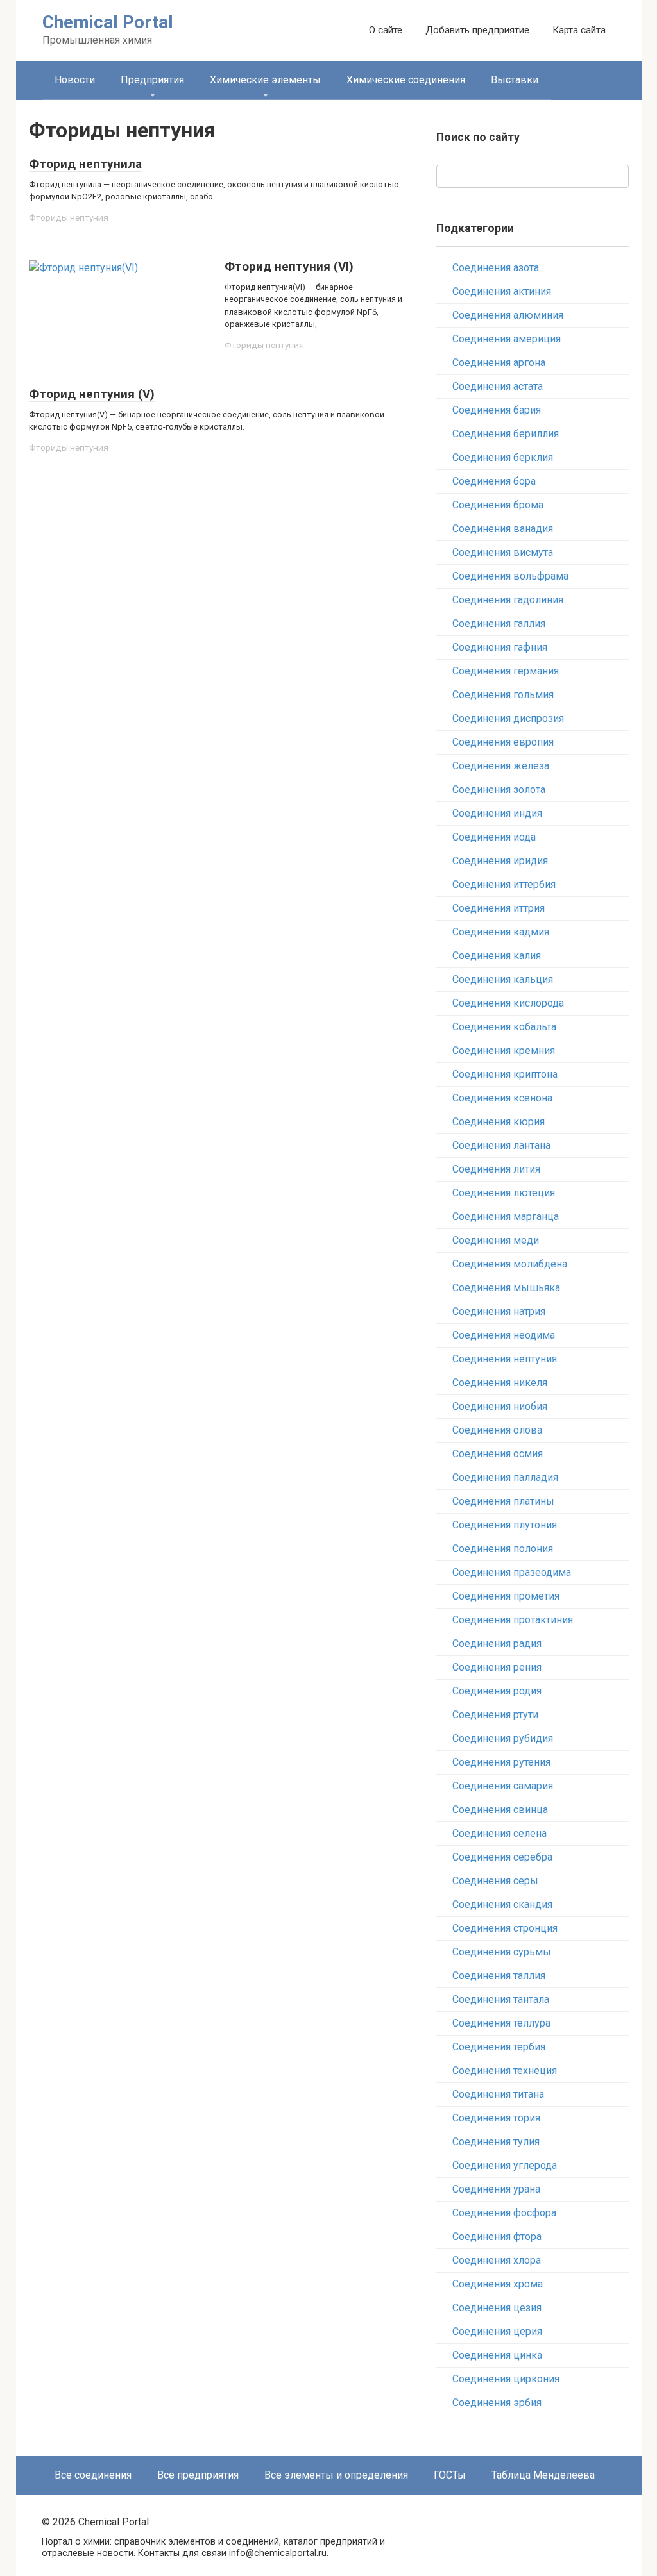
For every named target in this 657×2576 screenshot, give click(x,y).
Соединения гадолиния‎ (508, 600)
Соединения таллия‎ (499, 1976)
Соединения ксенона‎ (502, 1098)
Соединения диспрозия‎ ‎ (509, 718)
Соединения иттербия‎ (504, 884)
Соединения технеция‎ (505, 2070)
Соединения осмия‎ (498, 1454)
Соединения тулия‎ (496, 2142)
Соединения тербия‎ (499, 2047)
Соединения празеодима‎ (512, 1572)
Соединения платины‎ (503, 1501)
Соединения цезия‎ (497, 2308)
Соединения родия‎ (497, 1691)
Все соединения (93, 2475)
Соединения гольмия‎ (503, 695)
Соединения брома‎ (498, 505)
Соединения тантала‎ (501, 1999)
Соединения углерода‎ (505, 2165)
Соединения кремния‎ (504, 1050)
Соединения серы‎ (495, 1881)
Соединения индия (497, 813)
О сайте (386, 30)
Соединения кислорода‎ (508, 1003)
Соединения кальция (503, 979)
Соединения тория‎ (496, 2118)
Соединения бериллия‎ (506, 434)
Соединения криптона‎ (505, 1074)
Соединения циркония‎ (506, 2379)
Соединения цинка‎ (497, 2355)
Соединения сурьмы (502, 1952)
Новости (75, 80)
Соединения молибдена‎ (510, 1264)
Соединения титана (498, 2094)
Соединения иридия (500, 861)
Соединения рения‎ (497, 1667)
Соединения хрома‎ (498, 2284)
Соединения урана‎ (496, 2189)
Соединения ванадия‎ (503, 529)
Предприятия (152, 80)
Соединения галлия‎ (499, 623)
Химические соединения (406, 80)
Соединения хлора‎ (497, 2260)
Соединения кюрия (499, 1122)
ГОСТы (450, 2475)
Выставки (515, 80)
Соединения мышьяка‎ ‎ (508, 1288)
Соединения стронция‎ (505, 1928)
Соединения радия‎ (497, 1643)
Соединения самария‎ (503, 1786)
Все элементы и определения (336, 2475)
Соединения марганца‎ (506, 1217)
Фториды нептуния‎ (69, 217)
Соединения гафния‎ (500, 647)
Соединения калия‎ (497, 956)
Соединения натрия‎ (499, 1311)
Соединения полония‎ (503, 1549)
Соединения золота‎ (499, 790)
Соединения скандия (502, 1904)
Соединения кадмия (501, 932)
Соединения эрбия (497, 2403)
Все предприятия (198, 2475)
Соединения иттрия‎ (499, 908)
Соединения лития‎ (496, 1169)
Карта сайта (579, 30)
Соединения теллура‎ (501, 2023)
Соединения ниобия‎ (500, 1406)
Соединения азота (496, 268)
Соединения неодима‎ (504, 1335)
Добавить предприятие (477, 30)
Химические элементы (265, 80)
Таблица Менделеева (543, 2475)
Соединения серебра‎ (502, 1857)
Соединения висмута (503, 552)
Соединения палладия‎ (505, 1477)
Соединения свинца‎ (500, 1810)
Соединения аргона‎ (499, 363)
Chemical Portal (108, 22)
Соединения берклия (503, 457)
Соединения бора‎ (494, 481)
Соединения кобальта (504, 1027)
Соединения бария (497, 410)
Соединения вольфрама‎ (510, 576)
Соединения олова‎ (497, 1430)
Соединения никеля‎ (500, 1383)
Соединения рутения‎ (501, 1762)
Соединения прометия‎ (506, 1596)
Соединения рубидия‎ (503, 1738)
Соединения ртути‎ (495, 1715)
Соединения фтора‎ (497, 2237)
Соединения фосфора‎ (504, 2213)
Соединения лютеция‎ (504, 1193)
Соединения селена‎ (499, 1833)
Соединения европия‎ (503, 742)
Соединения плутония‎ (505, 1525)
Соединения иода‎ (494, 837)
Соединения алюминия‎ (508, 315)
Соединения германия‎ (506, 671)
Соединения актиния (502, 291)
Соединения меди (496, 1240)
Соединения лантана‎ (501, 1145)
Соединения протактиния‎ (513, 1620)
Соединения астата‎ (498, 386)
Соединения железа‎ (501, 766)
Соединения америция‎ (507, 339)
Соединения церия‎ (497, 2331)
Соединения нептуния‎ (505, 1359)
